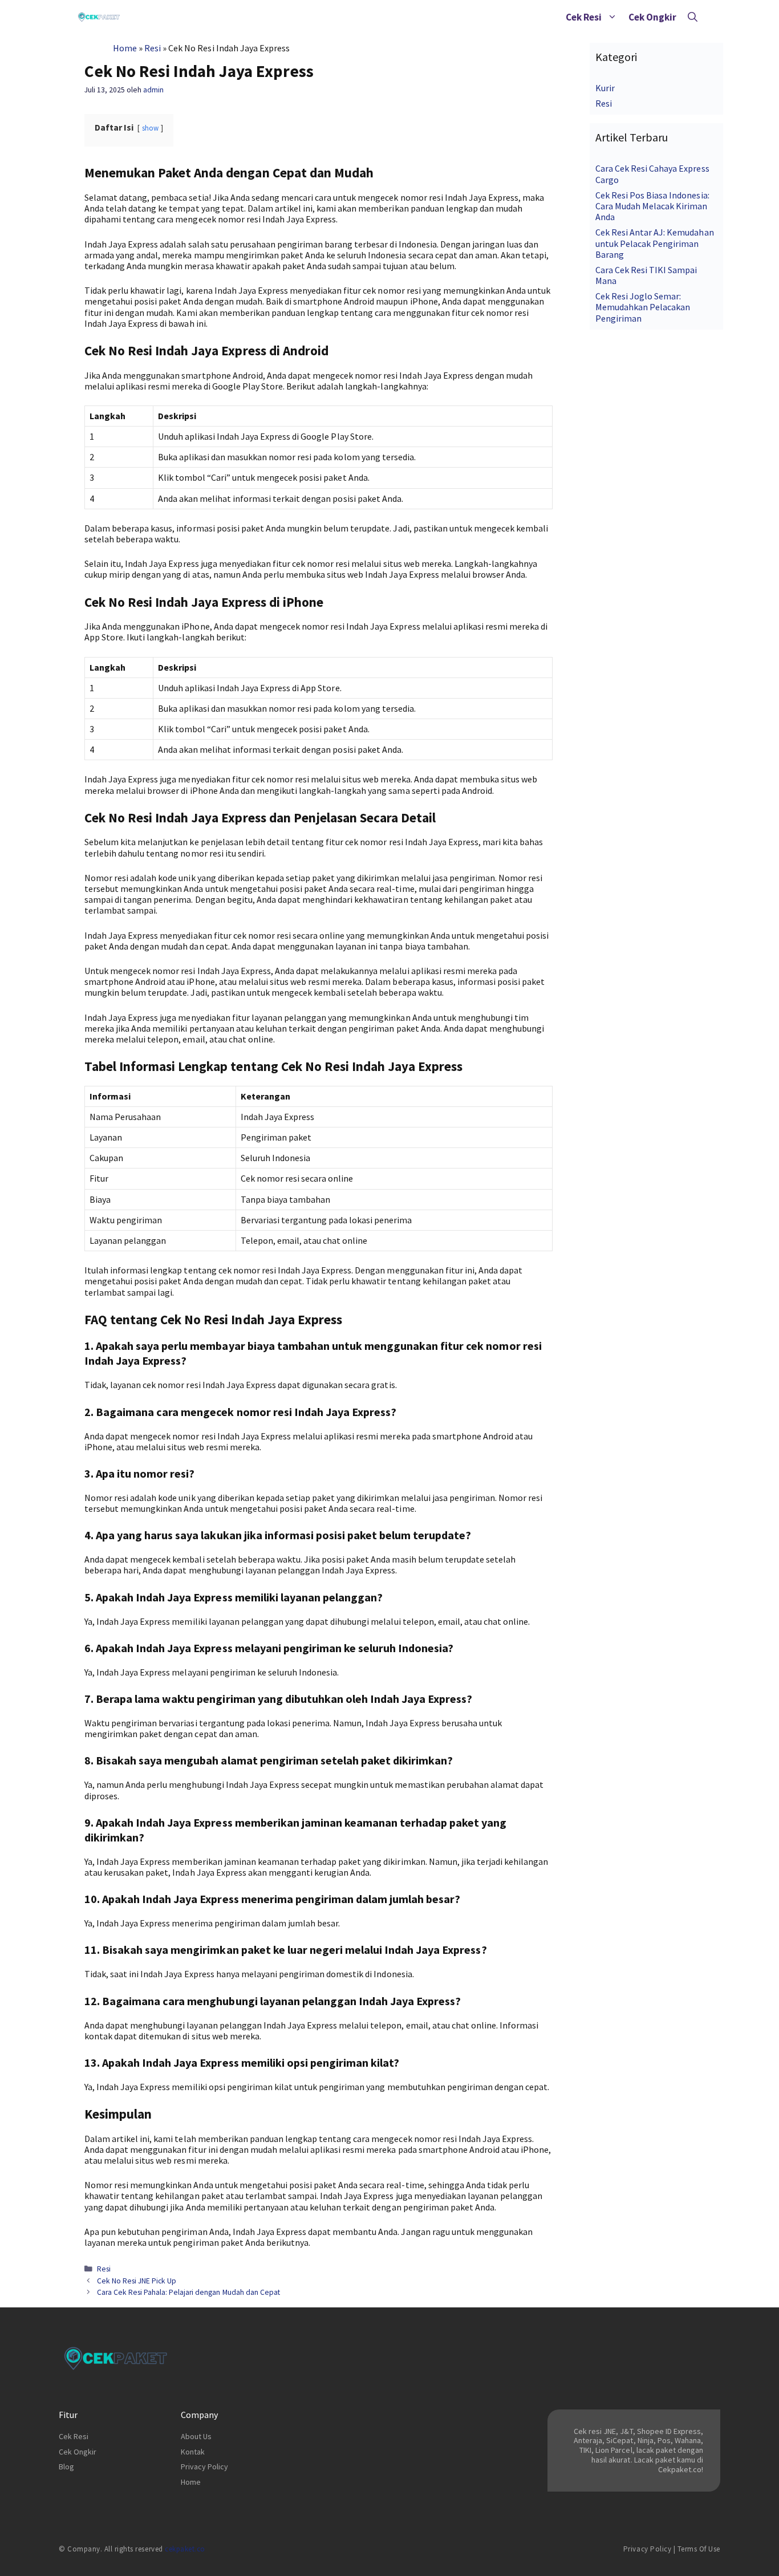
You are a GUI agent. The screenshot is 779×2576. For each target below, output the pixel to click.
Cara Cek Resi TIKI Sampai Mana (646, 275)
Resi (153, 48)
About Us (196, 2436)
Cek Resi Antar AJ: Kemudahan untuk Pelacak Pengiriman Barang (655, 243)
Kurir (605, 88)
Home (125, 48)
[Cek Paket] (99, 17)
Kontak (193, 2452)
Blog (66, 2467)
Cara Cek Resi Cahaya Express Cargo (652, 174)
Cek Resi (584, 17)
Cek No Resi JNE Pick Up (137, 2281)
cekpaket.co (185, 2549)
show (150, 128)
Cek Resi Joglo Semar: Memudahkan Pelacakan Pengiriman (643, 307)
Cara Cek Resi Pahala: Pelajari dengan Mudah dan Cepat (188, 2292)
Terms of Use (699, 2549)
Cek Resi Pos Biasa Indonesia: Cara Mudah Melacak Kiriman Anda (652, 206)
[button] (612, 17)
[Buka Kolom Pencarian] (693, 17)
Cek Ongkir (652, 17)
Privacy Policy (204, 2467)
